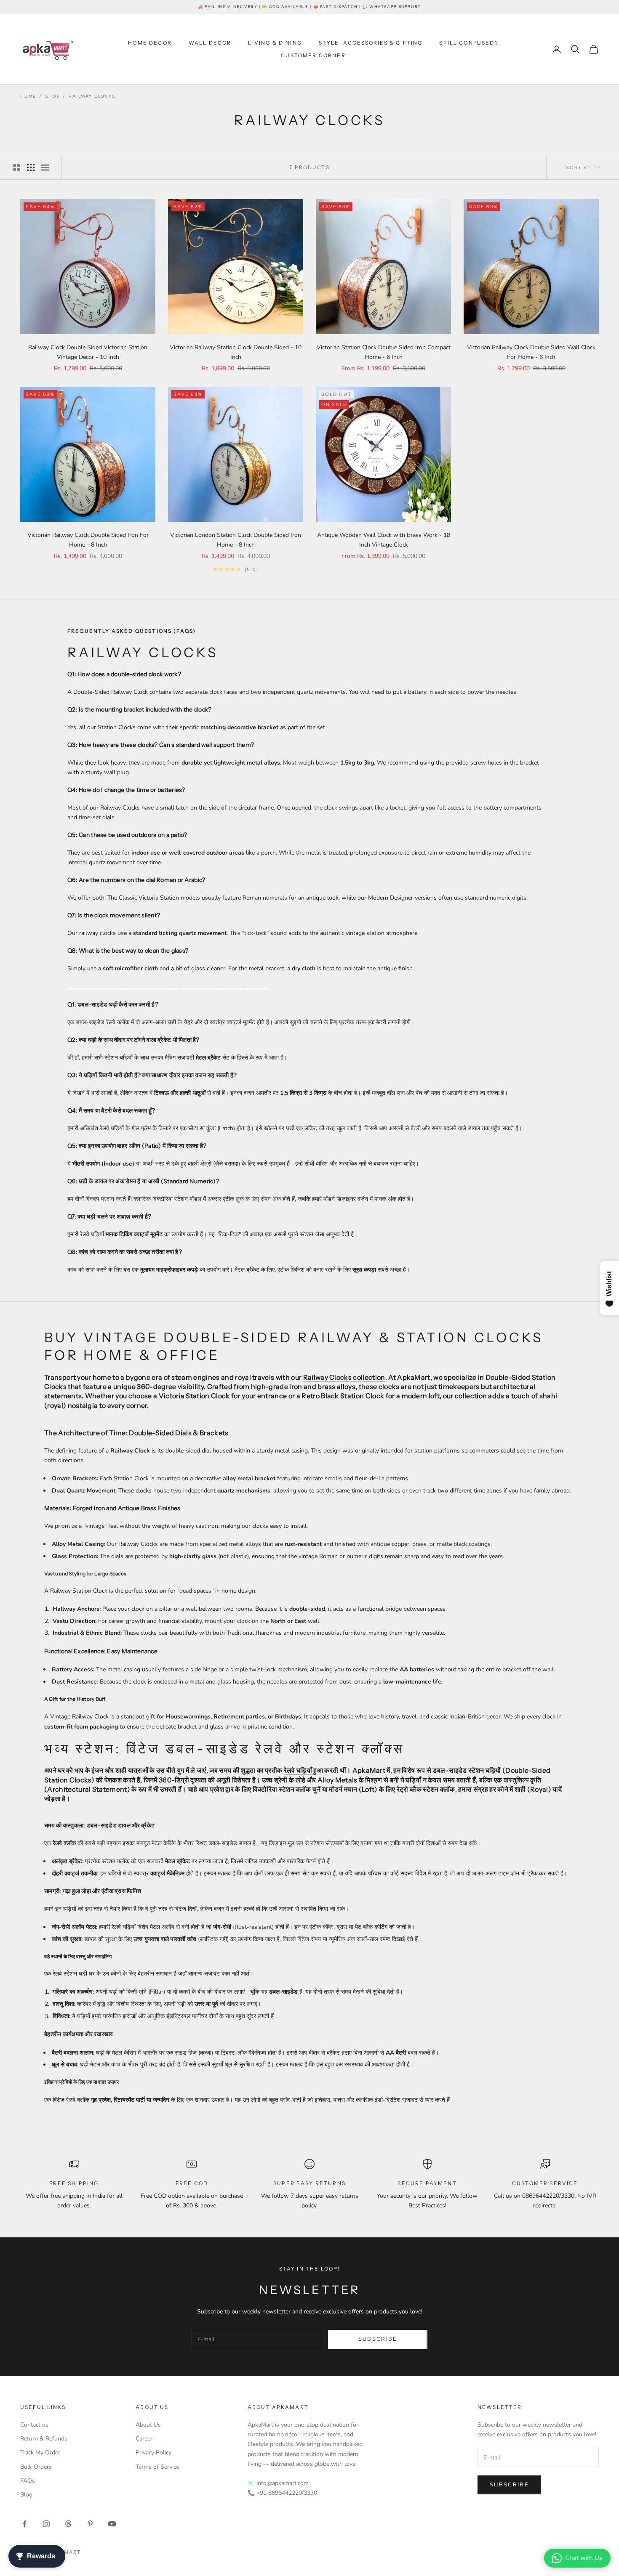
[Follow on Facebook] (24, 2524)
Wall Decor (210, 43)
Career (144, 2439)
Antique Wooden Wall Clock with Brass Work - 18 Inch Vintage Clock (384, 540)
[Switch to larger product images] (16, 167)
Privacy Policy (153, 2453)
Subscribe (378, 2339)
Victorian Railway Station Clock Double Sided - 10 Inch (236, 352)
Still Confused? (469, 43)
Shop (52, 96)
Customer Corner (313, 55)
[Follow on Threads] (68, 2524)
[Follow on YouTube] (112, 2524)
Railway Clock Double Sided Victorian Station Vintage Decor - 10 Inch (88, 352)
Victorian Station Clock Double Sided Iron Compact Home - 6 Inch (384, 352)
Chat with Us (584, 2558)
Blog (26, 2495)
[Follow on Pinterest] (90, 2524)
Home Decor (150, 43)
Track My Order (40, 2453)
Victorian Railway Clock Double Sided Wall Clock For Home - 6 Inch (531, 352)
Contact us (34, 2425)
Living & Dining (275, 43)
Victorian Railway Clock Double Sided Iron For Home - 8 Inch (88, 540)
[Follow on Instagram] (46, 2524)
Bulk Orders (36, 2467)
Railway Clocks (92, 96)
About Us (148, 2425)
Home (28, 96)
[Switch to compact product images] (45, 167)
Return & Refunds (44, 2439)
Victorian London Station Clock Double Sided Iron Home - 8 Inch (236, 540)
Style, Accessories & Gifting (371, 43)
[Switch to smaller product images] (31, 167)
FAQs (28, 2481)
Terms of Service (157, 2467)
